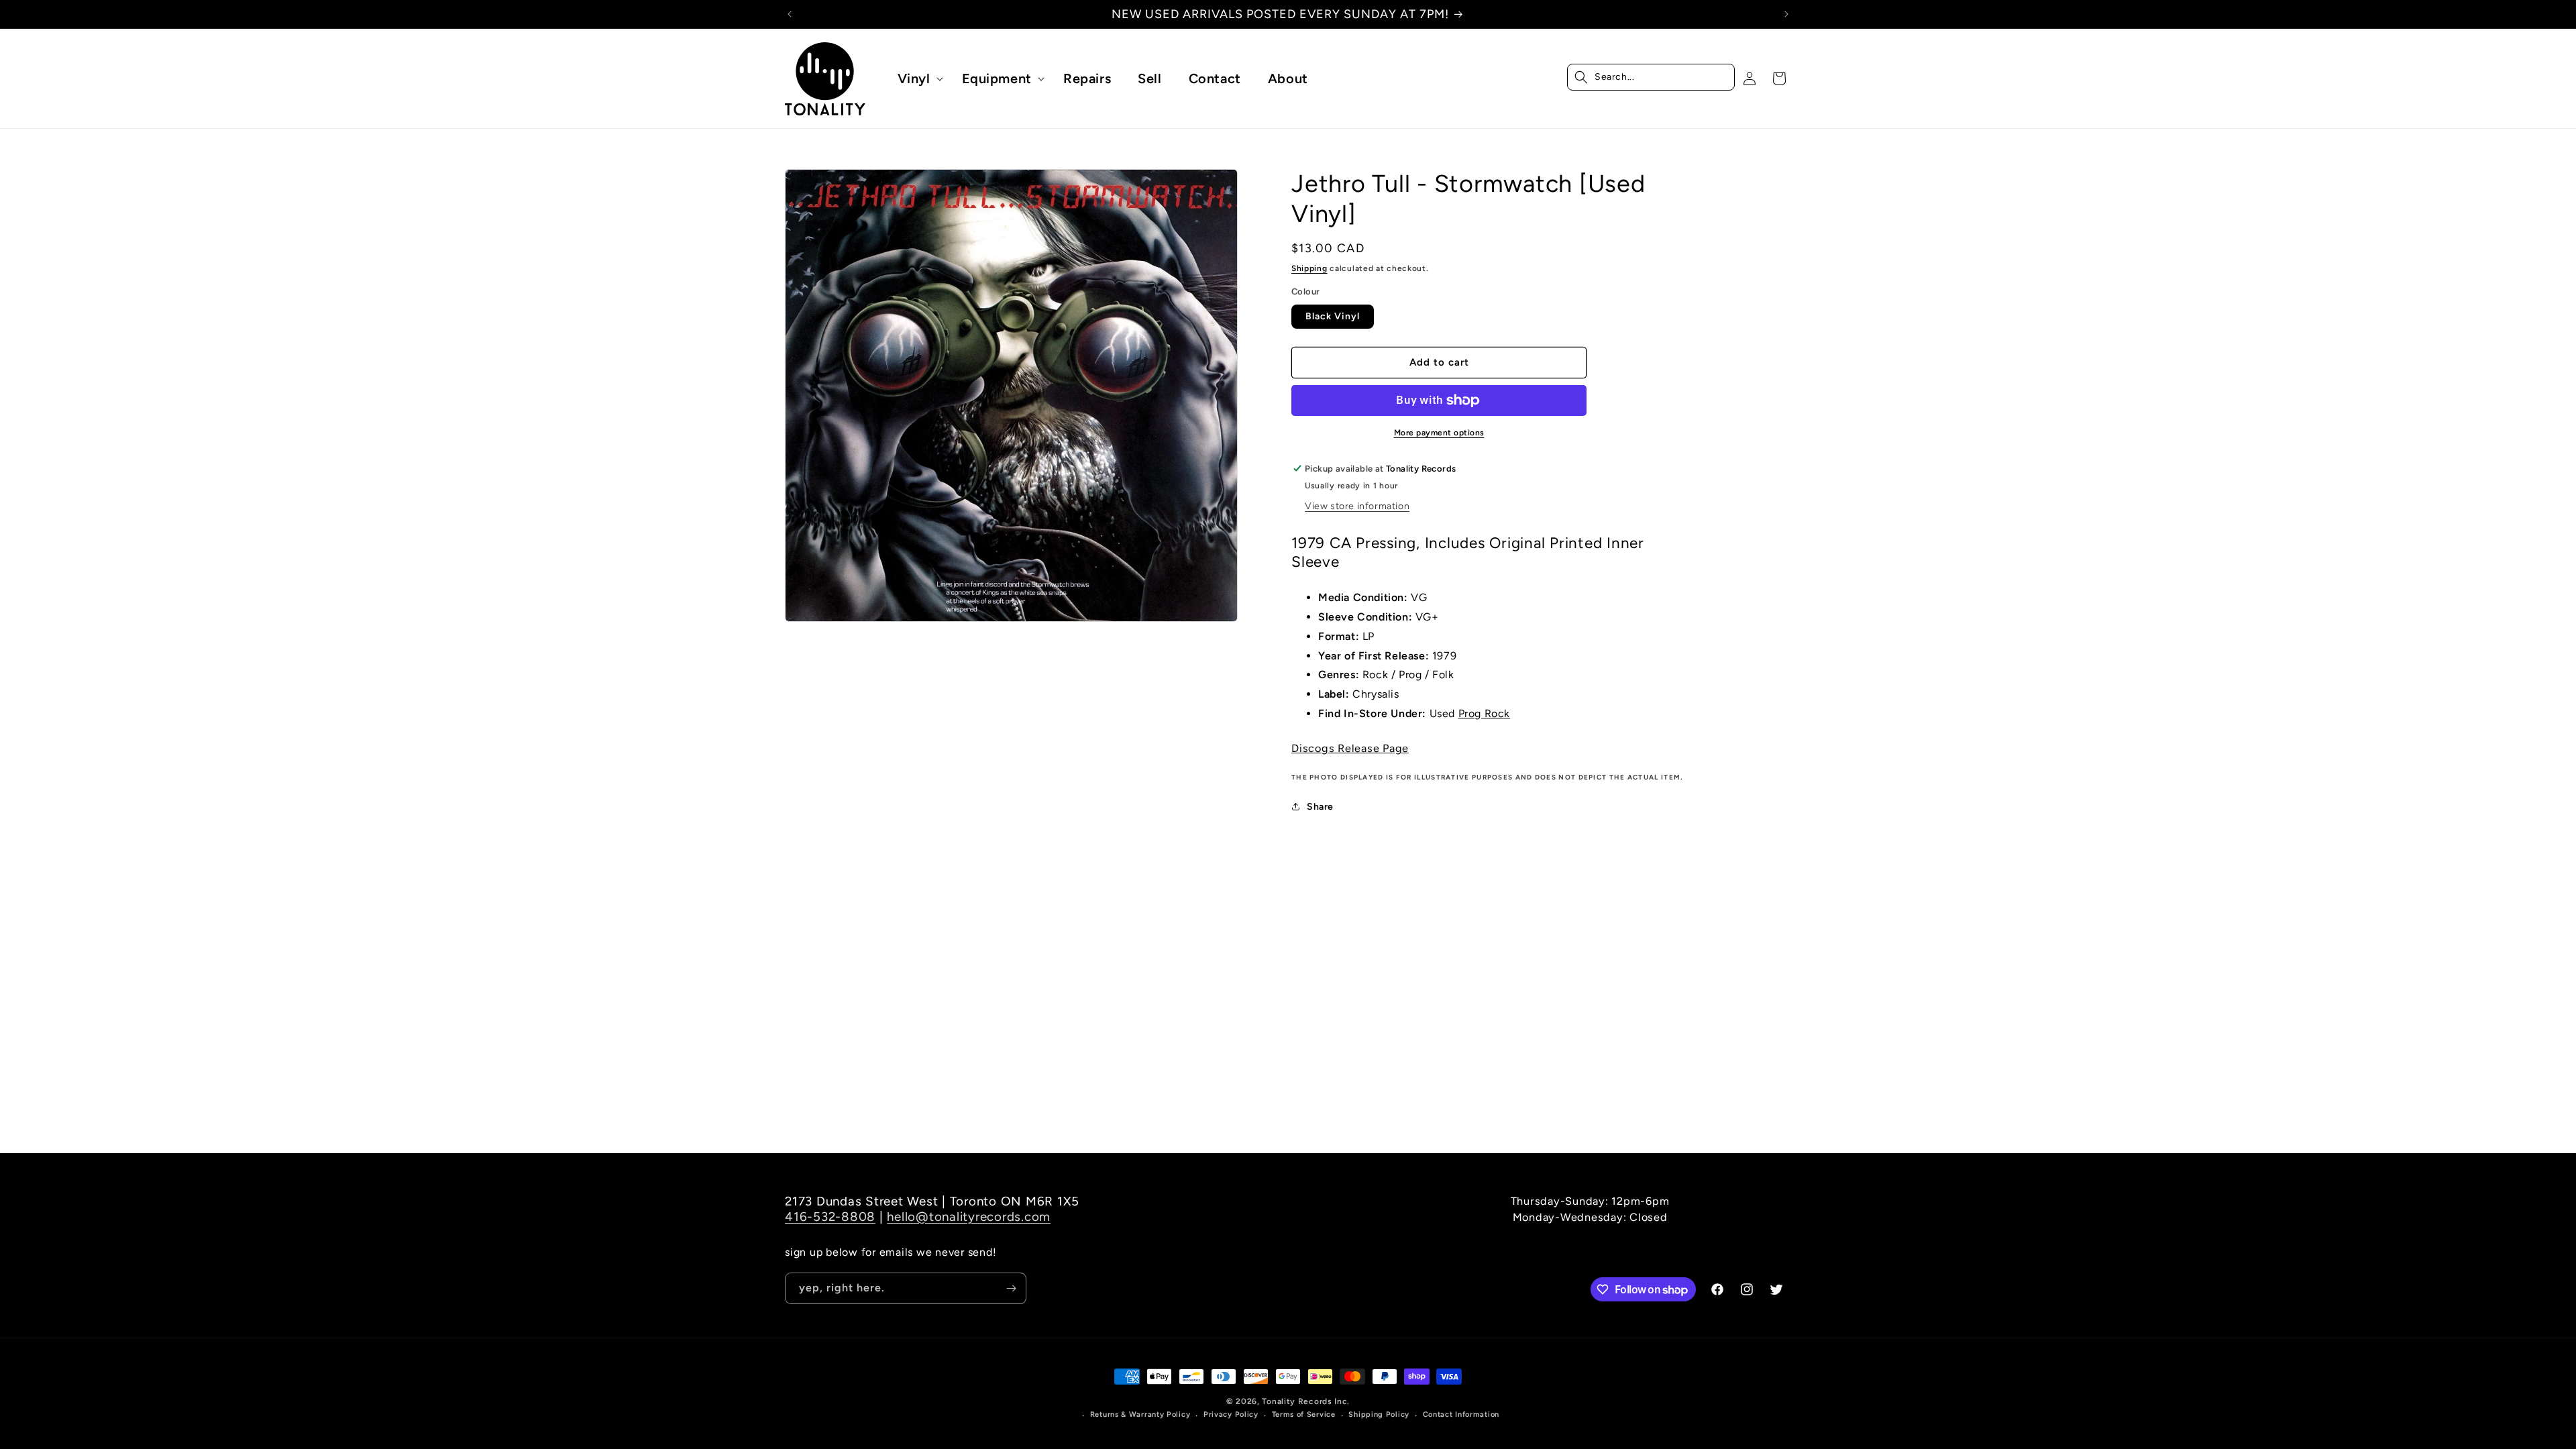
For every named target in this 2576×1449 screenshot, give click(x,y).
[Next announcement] (1786, 14)
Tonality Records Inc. (1306, 1401)
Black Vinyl (1333, 316)
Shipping (1309, 268)
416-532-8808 (830, 1217)
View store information (1357, 506)
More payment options (1439, 433)
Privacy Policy (1231, 1414)
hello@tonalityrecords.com (969, 1217)
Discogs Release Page (1350, 748)
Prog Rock (1484, 713)
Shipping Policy (1379, 1414)
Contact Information (1461, 1414)
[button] (916, 78)
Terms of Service (1304, 1414)
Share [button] (1320, 807)
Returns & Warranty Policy (1140, 1414)
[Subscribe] (1011, 1288)
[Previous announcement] (790, 14)
